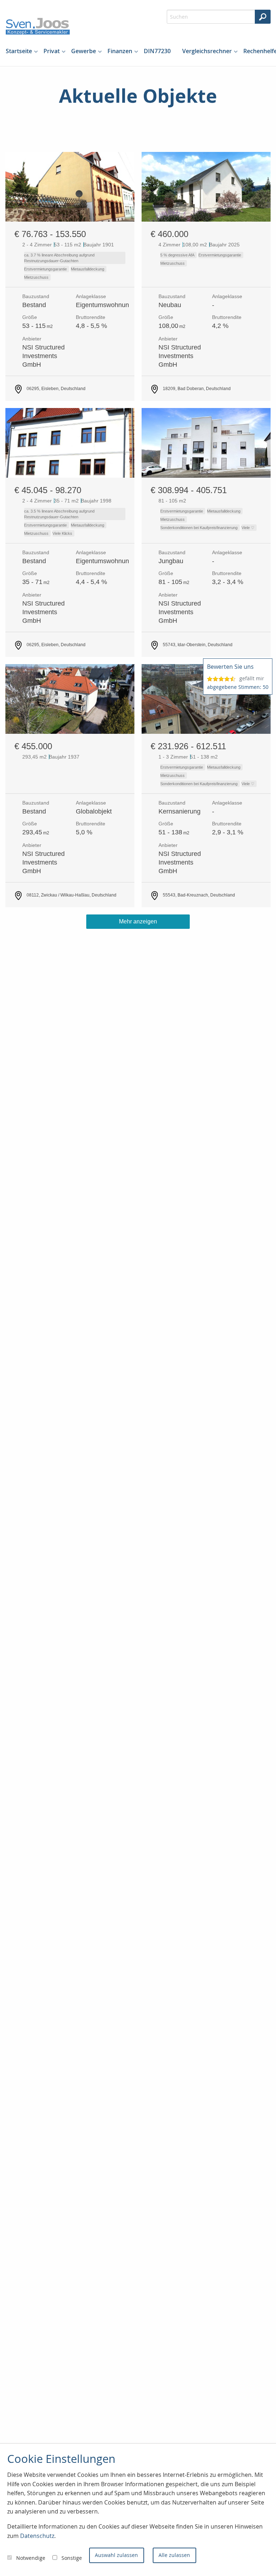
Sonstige (72, 2558)
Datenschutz (37, 2536)
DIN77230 (157, 51)
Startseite (19, 51)
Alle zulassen (174, 2555)
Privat (52, 51)
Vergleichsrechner (207, 51)
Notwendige (31, 2558)
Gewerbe (84, 51)
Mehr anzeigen (138, 921)
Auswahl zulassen (116, 2555)
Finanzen (120, 51)
